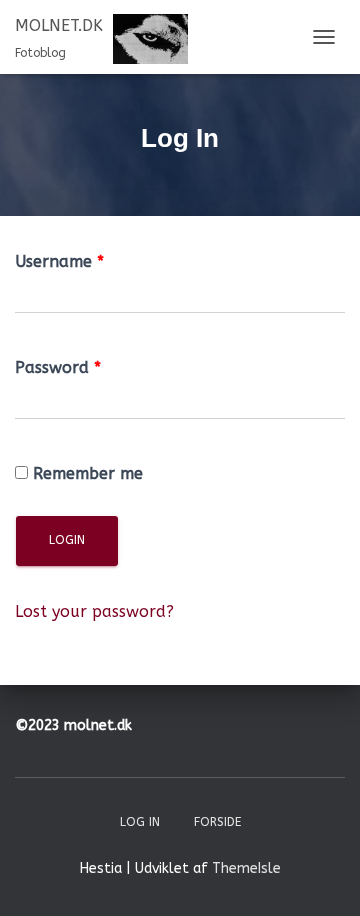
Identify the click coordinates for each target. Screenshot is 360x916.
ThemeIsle (246, 868)
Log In (140, 822)
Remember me (88, 473)
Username (59, 261)
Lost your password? (94, 611)
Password (58, 367)
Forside (217, 822)
